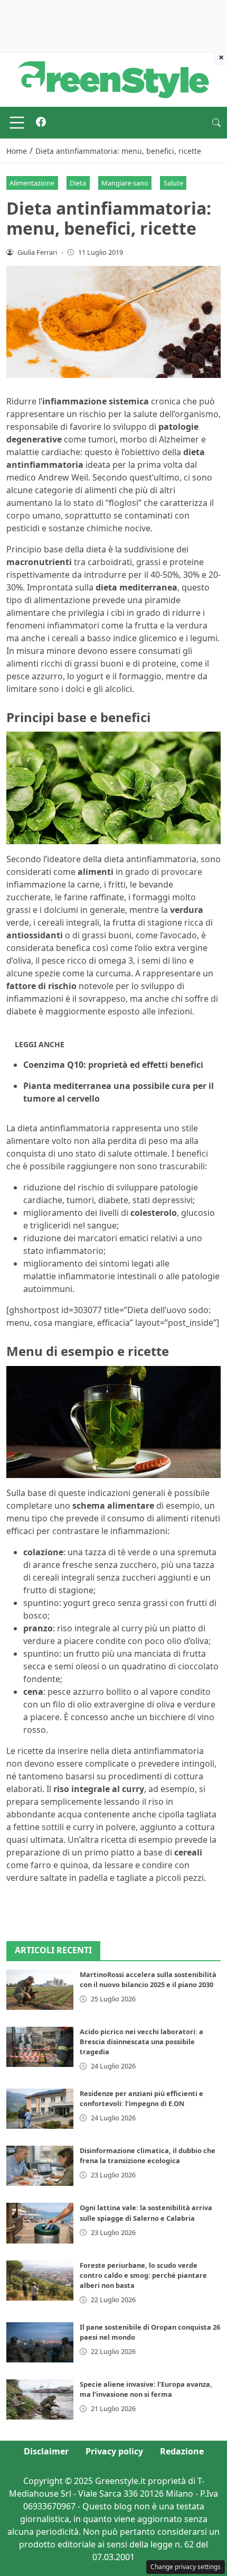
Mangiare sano (125, 183)
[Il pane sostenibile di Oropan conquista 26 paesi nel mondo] (40, 2342)
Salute (173, 183)
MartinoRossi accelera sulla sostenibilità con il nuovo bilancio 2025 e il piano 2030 (148, 1979)
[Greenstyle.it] (113, 79)
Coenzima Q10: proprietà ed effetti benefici (113, 1065)
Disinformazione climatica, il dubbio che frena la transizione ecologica (148, 2155)
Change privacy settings (186, 2567)
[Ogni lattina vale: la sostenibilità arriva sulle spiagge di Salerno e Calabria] (40, 2223)
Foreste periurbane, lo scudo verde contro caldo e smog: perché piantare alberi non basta (143, 2275)
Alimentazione (32, 183)
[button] (216, 123)
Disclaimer (46, 2451)
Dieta (78, 183)
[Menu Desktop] (17, 123)
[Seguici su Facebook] (41, 123)
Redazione (182, 2451)
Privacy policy (114, 2451)
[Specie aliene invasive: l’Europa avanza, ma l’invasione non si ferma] (40, 2399)
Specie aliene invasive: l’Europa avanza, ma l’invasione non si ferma (146, 2389)
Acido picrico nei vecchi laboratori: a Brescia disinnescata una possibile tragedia (141, 2042)
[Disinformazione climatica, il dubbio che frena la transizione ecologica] (40, 2166)
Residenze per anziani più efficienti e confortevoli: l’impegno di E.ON (141, 2098)
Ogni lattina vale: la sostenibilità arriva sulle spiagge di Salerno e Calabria (146, 2213)
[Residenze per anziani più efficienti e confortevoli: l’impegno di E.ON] (40, 2109)
